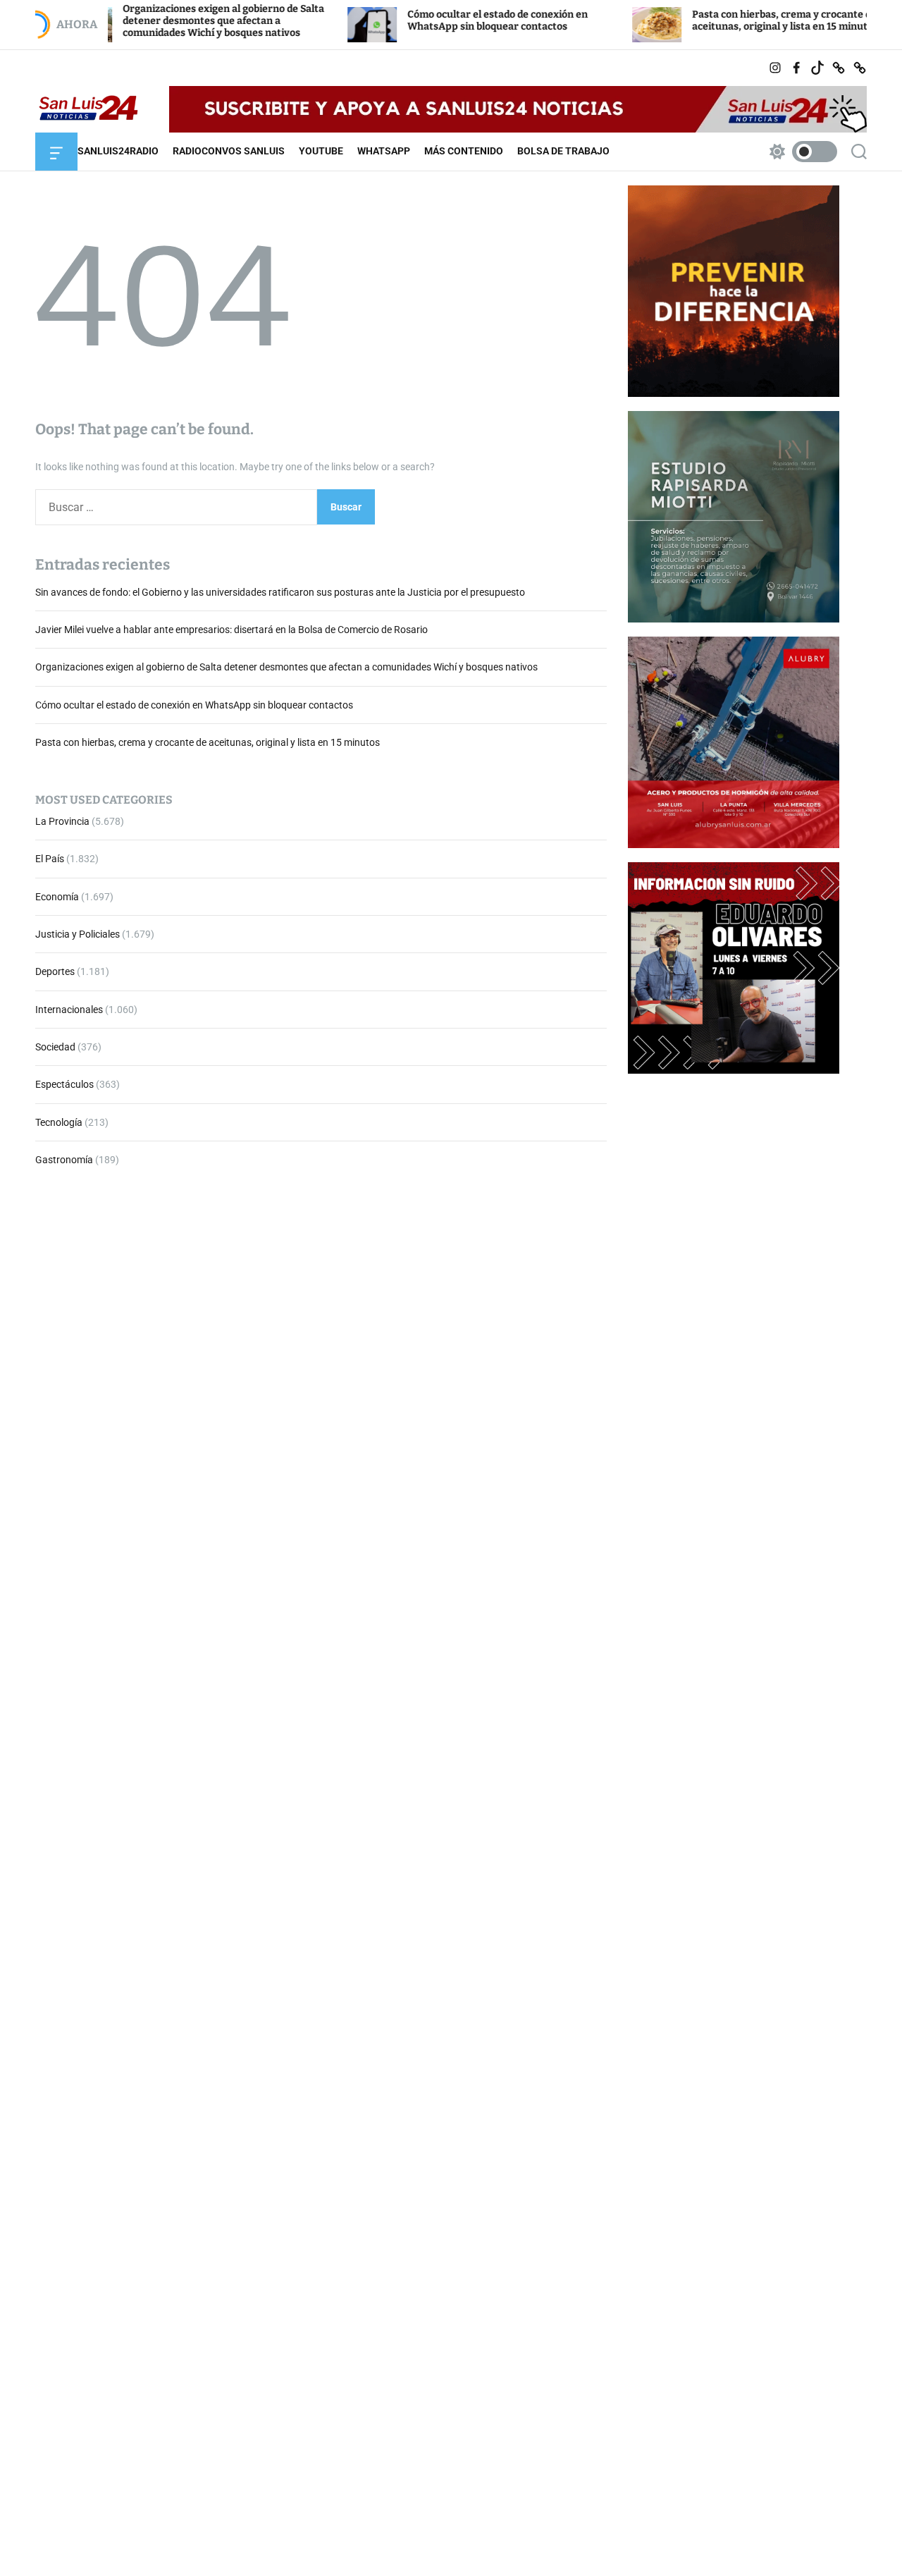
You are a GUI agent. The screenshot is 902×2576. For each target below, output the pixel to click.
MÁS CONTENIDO (464, 151)
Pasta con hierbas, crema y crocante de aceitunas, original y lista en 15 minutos (719, 20)
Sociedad (55, 1047)
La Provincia (62, 821)
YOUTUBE (321, 151)
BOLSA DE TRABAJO (563, 151)
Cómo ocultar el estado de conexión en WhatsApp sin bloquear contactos (431, 20)
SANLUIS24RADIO (118, 151)
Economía (57, 896)
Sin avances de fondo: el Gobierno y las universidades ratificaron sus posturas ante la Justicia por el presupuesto (280, 591)
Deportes (55, 971)
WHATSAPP (384, 151)
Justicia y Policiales (78, 934)
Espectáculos (64, 1084)
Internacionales (69, 1009)
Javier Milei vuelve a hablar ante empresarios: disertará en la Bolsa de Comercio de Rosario (231, 630)
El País (50, 859)
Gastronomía (64, 1160)
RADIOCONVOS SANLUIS (229, 151)
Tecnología (59, 1122)
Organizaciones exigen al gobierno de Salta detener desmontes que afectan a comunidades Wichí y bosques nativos (157, 21)
